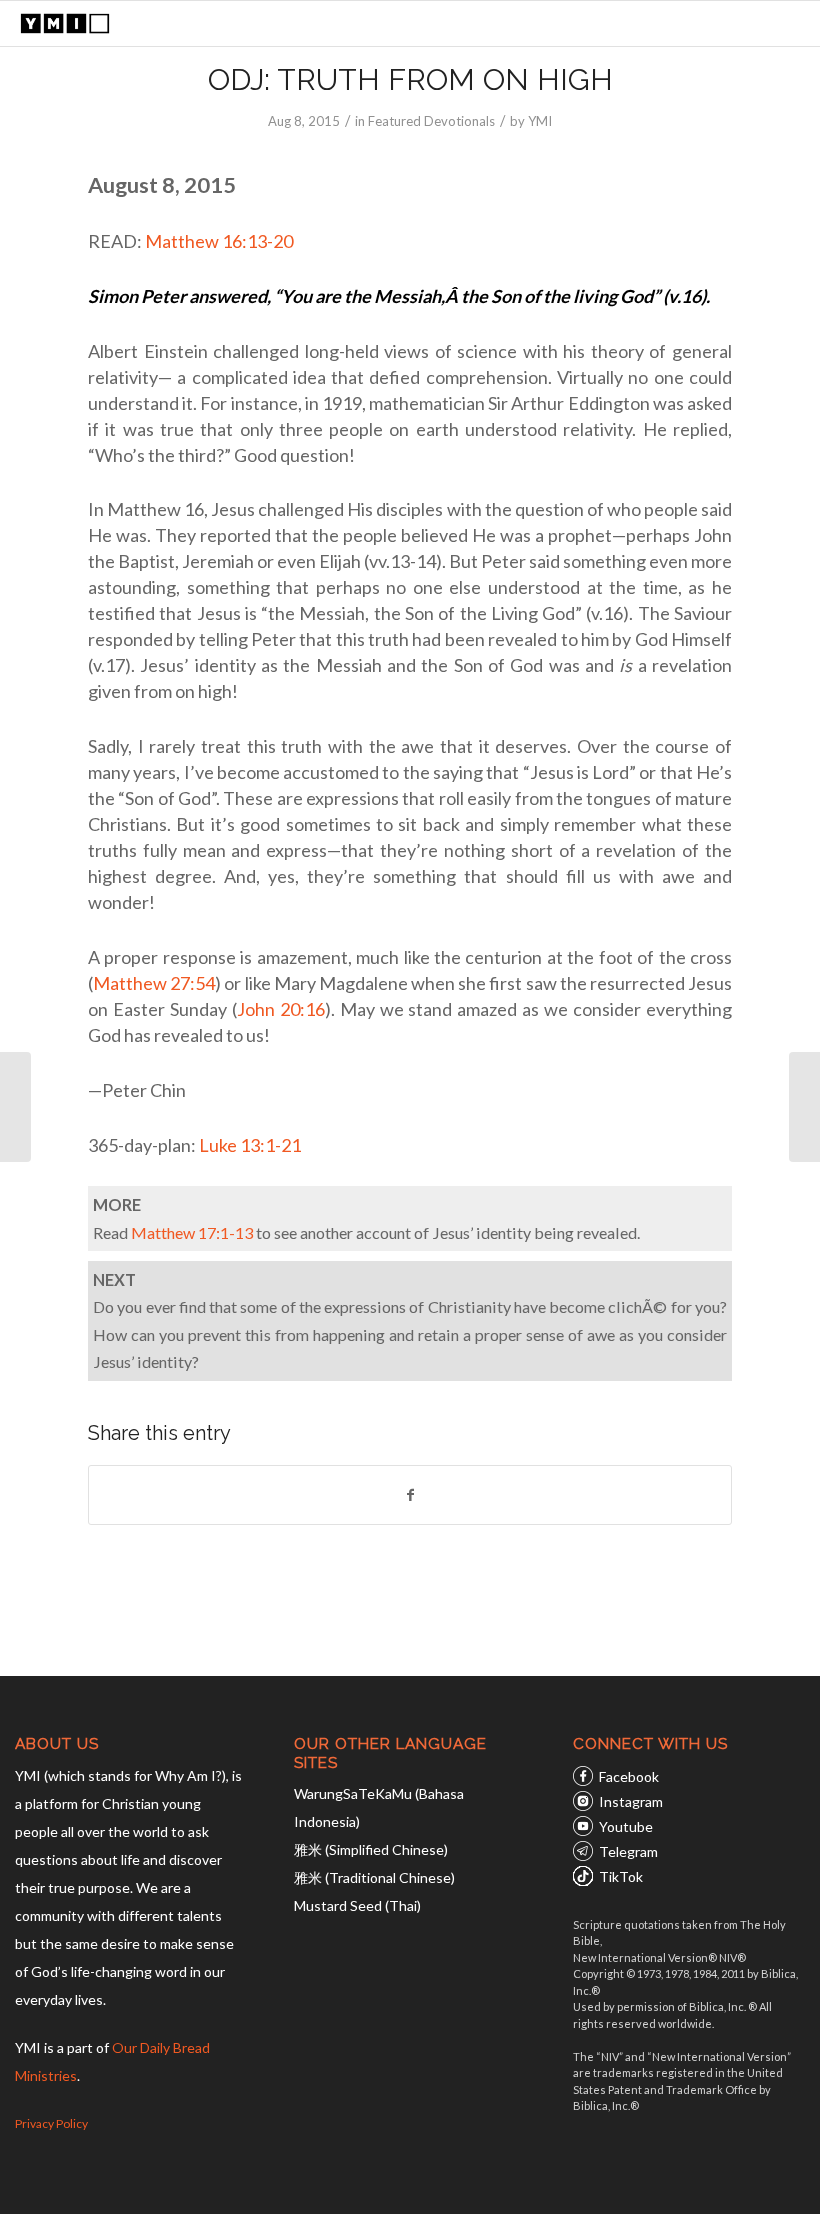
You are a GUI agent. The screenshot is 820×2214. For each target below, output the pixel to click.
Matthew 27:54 (154, 983)
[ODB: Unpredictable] (15, 1107)
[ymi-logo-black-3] (65, 23)
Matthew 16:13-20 (219, 241)
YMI (540, 121)
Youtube (626, 1826)
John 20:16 (281, 1009)
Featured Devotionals (431, 121)
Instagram (631, 1801)
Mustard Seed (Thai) (357, 1905)
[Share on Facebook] (410, 1495)
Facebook (629, 1776)
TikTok (621, 1876)
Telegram (628, 1851)
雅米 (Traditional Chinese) (374, 1877)
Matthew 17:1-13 (192, 1232)
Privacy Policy (51, 2123)
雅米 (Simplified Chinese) (371, 1849)
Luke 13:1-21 (250, 1145)
